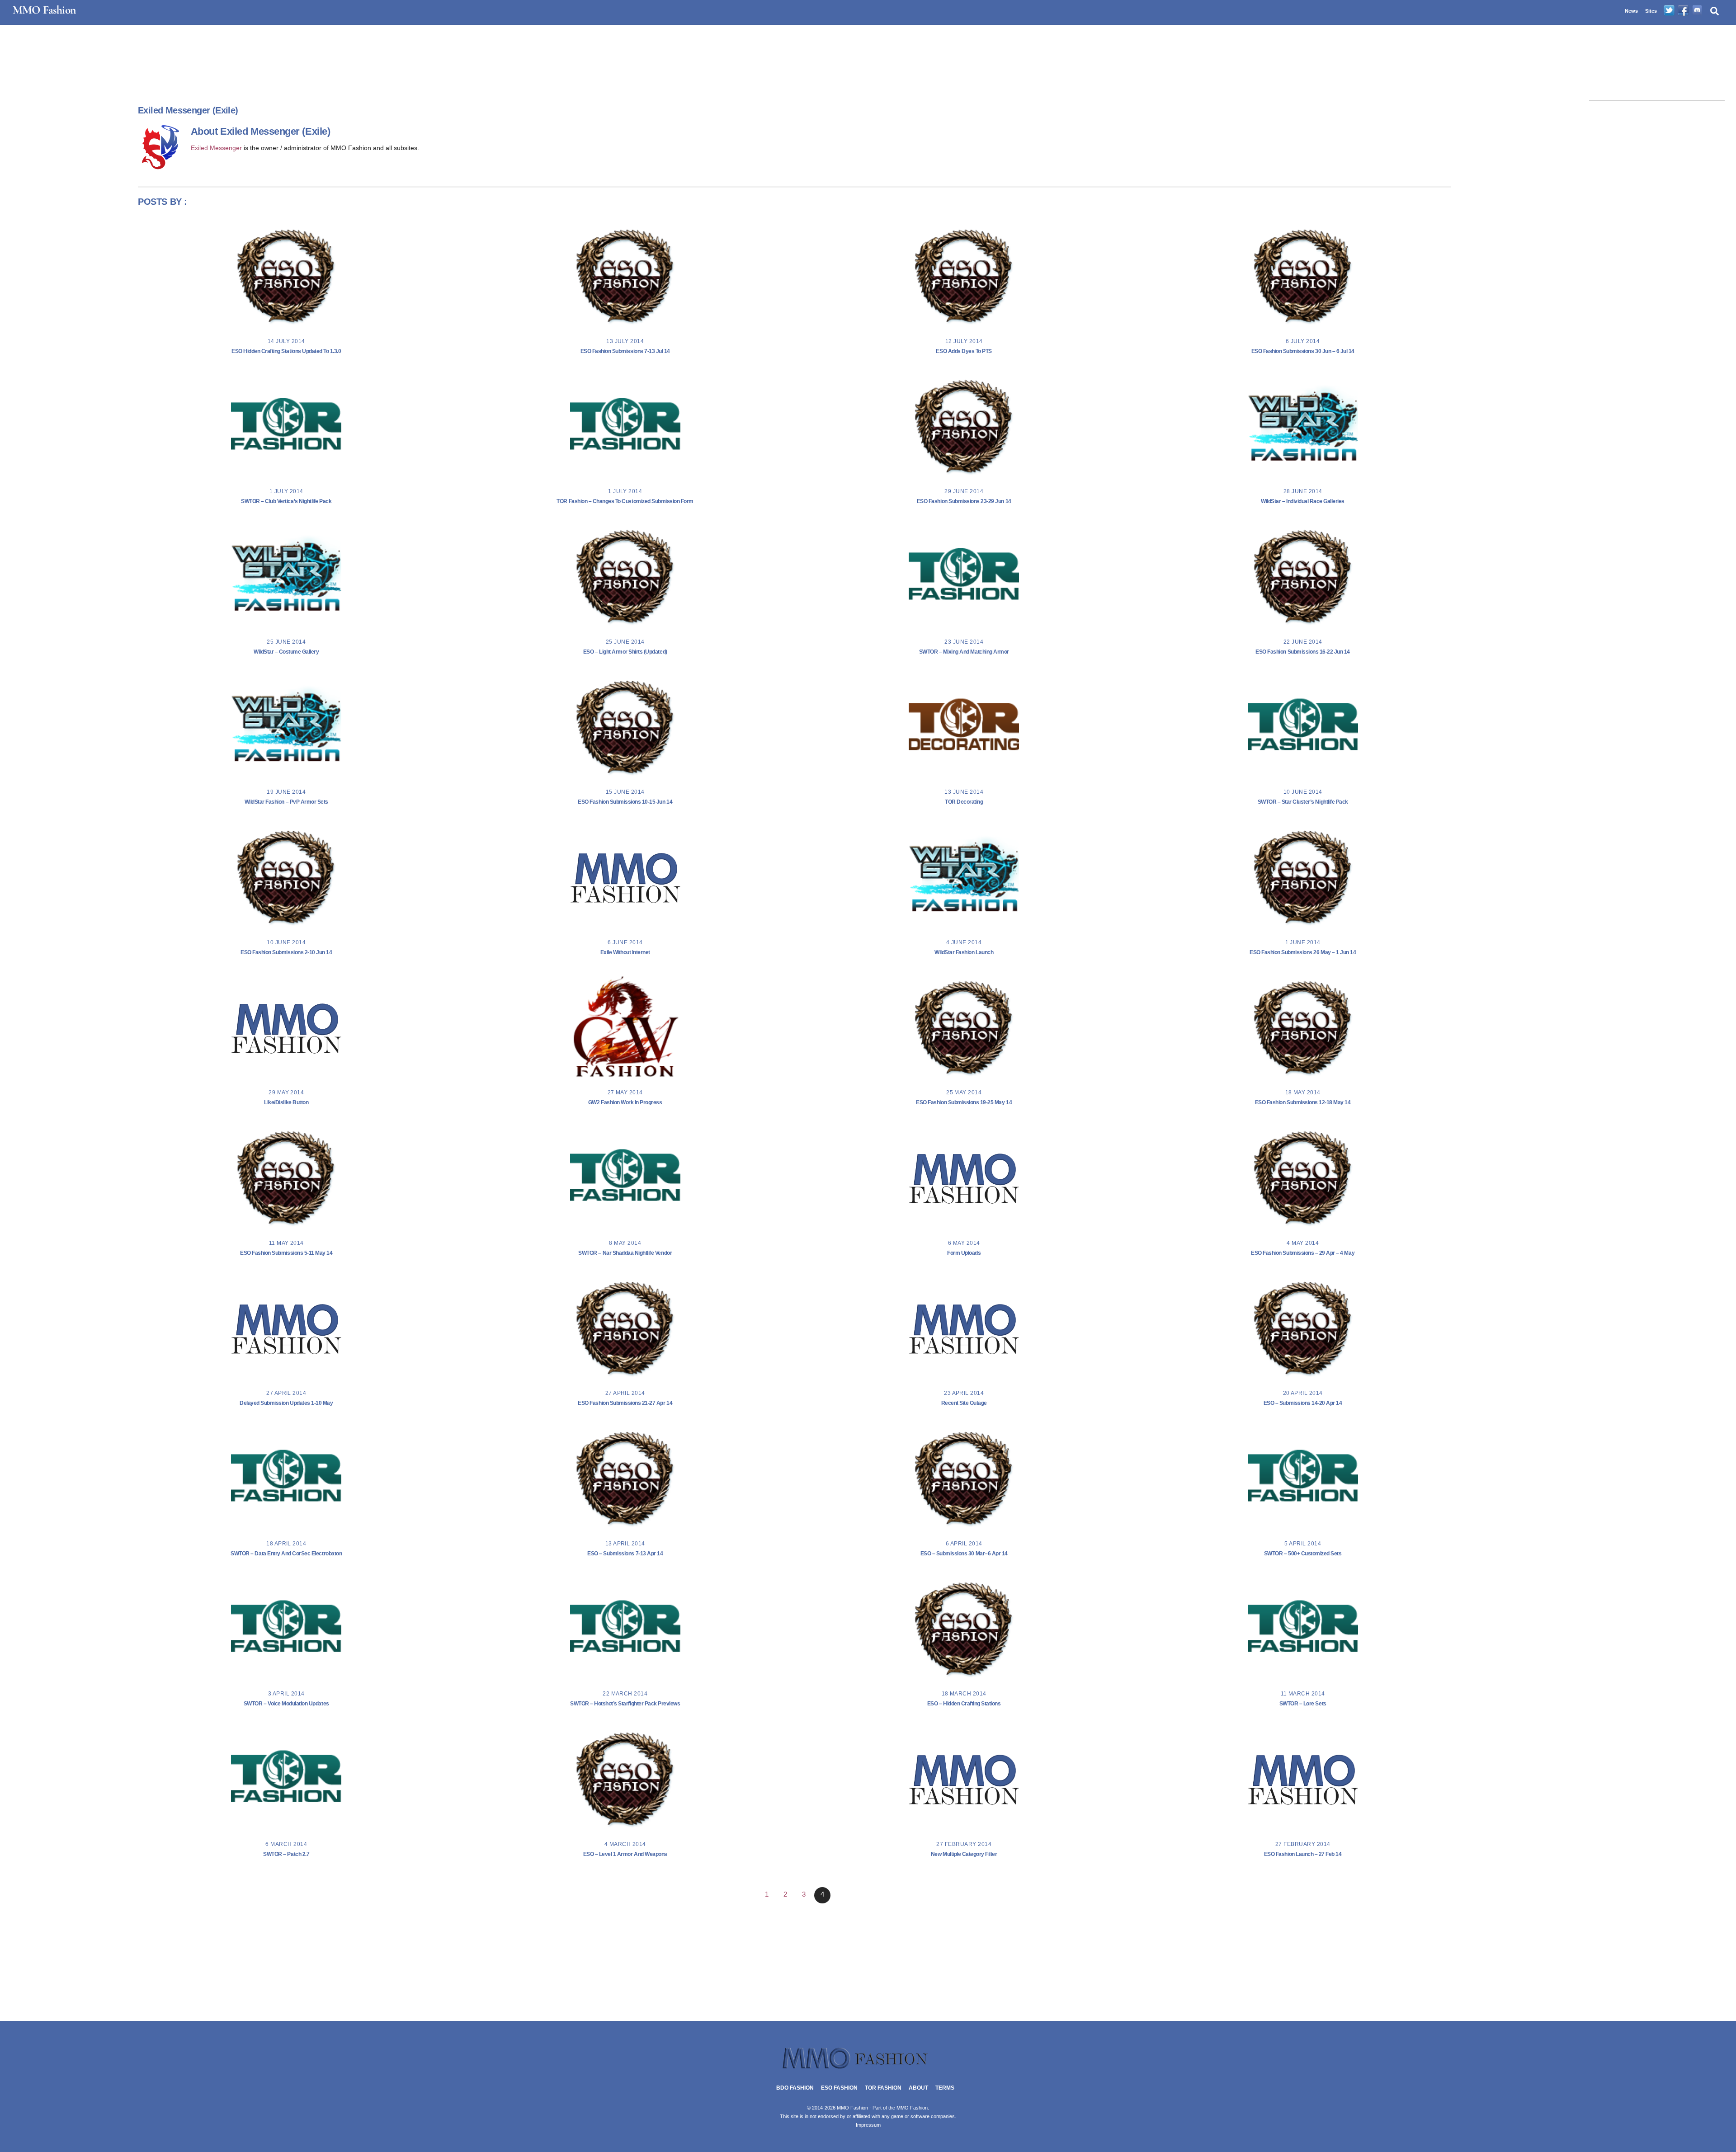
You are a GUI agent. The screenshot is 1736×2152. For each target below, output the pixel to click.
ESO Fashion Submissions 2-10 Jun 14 (286, 952)
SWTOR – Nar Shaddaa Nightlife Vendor (625, 1253)
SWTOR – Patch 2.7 (286, 1854)
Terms (945, 2088)
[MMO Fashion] (868, 2068)
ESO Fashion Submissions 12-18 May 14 (1303, 1102)
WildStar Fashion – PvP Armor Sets (286, 802)
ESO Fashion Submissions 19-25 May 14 (964, 1102)
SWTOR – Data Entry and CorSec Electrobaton (286, 1554)
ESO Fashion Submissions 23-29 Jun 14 (964, 501)
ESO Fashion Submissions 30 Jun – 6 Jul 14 (1303, 351)
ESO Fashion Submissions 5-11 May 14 (286, 1253)
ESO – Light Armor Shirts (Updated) (625, 652)
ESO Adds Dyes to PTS (964, 351)
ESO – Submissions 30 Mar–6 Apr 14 (964, 1554)
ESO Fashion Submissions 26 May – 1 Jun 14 (1303, 952)
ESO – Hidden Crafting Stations (964, 1704)
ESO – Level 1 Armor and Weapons (625, 1854)
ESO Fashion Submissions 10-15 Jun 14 (625, 802)
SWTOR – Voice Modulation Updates (286, 1704)
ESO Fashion (839, 2088)
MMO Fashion (912, 2108)
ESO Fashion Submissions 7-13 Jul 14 (625, 351)
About (918, 2088)
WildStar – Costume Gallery (286, 652)
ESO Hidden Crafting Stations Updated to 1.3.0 (286, 351)
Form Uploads (964, 1253)
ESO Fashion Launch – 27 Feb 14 (1303, 1854)
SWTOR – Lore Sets (1303, 1704)
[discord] (1697, 11)
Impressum (868, 2125)
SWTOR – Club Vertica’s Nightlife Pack (286, 501)
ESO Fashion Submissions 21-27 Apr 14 (625, 1403)
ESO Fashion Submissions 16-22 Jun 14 (1303, 652)
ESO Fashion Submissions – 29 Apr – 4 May (1303, 1253)
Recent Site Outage (964, 1403)
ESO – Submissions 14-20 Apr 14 (1303, 1403)
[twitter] (1669, 11)
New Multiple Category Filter (964, 1854)
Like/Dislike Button (286, 1102)
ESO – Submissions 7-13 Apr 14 (625, 1554)
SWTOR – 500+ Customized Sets (1303, 1554)
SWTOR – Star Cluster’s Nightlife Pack (1303, 802)
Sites (1651, 11)
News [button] (1631, 11)
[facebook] (1683, 11)
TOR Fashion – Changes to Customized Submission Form (625, 501)
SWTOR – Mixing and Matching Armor (964, 652)
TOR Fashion (883, 2088)
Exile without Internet (625, 952)
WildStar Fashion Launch (964, 952)
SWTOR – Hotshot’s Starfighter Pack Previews (625, 1704)
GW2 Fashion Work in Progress (625, 1102)
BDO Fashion (795, 2088)
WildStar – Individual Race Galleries (1303, 501)
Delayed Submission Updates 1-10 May (286, 1403)
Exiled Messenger (216, 148)
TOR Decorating (964, 802)
